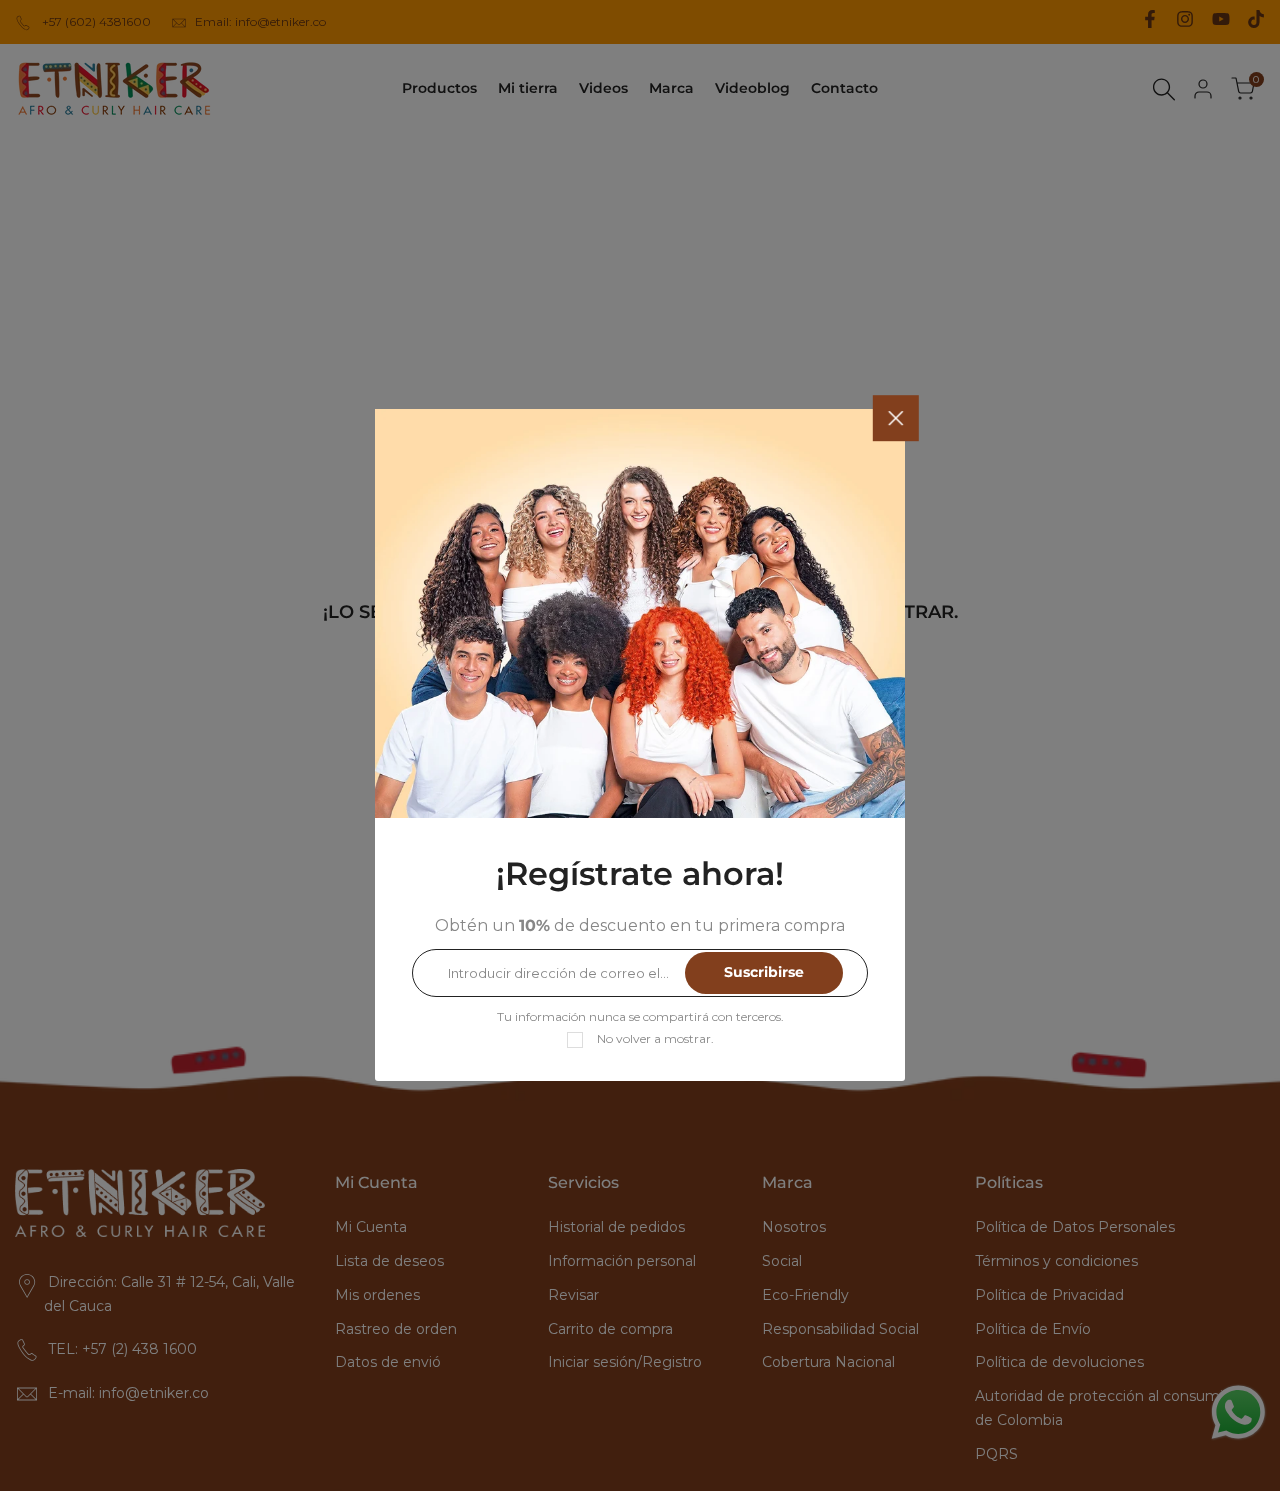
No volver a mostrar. (655, 1039)
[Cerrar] (896, 419)
